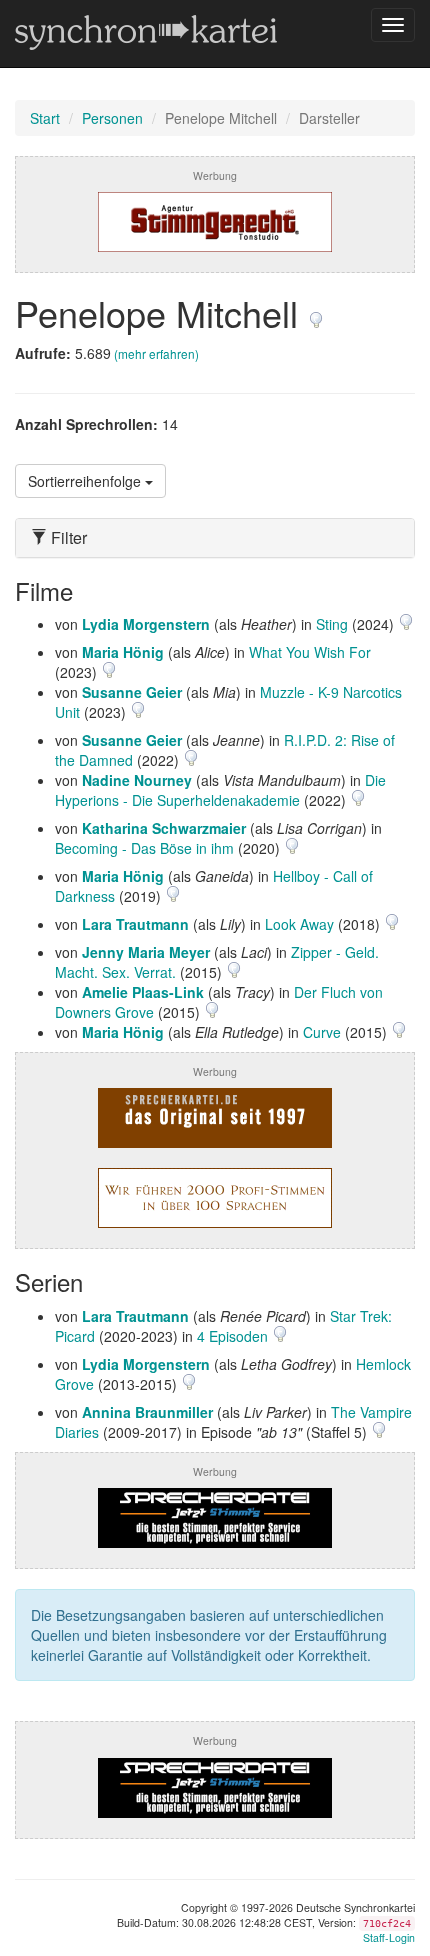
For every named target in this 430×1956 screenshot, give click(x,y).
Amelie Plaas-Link (143, 992)
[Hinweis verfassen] (316, 312)
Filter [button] (67, 538)
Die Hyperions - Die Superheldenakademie (220, 790)
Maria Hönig (123, 652)
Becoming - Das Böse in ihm (144, 848)
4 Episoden (234, 1336)
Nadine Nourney (137, 780)
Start (45, 118)
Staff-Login (389, 1937)
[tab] (215, 538)
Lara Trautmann (135, 924)
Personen (112, 118)
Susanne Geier (132, 692)
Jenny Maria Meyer (146, 952)
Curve (322, 1032)
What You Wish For (310, 652)
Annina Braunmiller (147, 1412)
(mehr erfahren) (156, 353)
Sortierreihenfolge (86, 481)
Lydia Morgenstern (146, 624)
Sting (332, 624)
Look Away (299, 924)
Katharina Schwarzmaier (164, 828)
